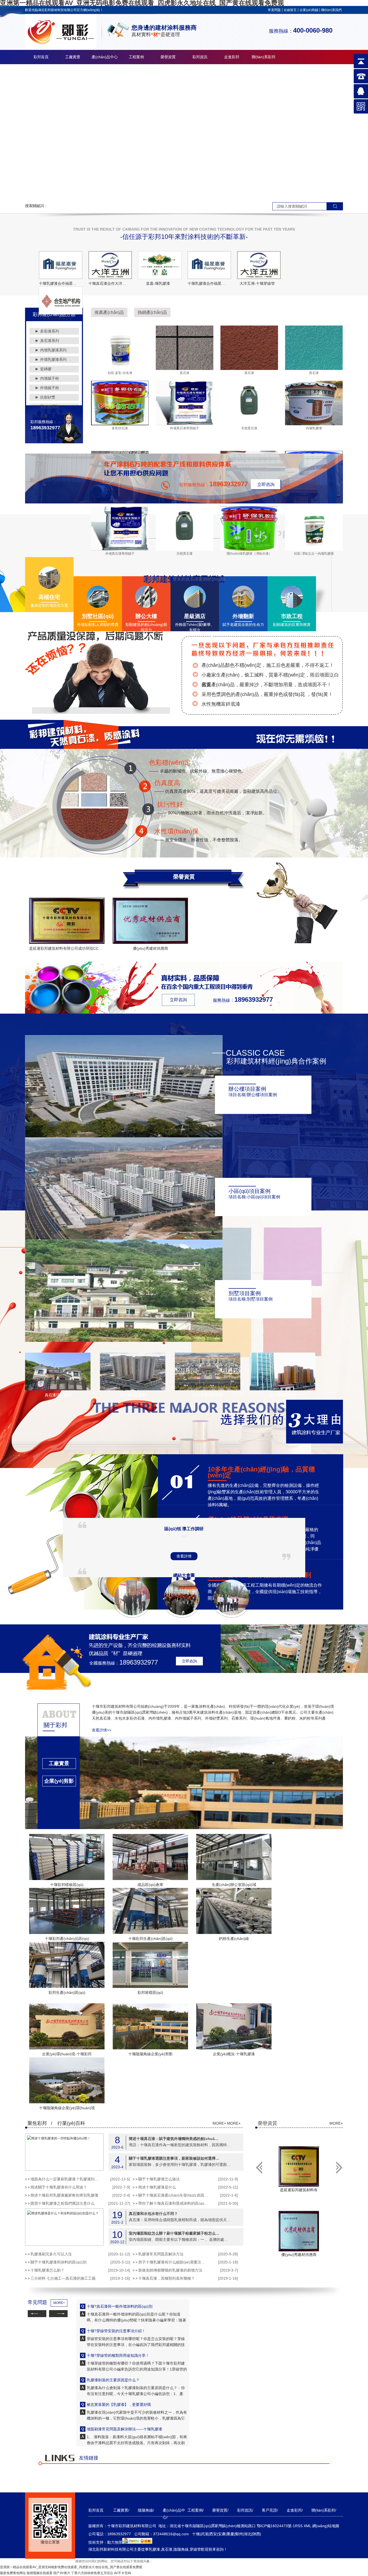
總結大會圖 (184, 1575)
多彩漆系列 (50, 331)
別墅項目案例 (245, 1293)
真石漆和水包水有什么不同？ (153, 2213)
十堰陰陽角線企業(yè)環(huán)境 (67, 2108)
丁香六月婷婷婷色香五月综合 (92, 2573)
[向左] (339, 2167)
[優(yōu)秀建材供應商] (150, 921)
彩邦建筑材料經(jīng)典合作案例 (276, 1061)
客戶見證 (269, 2510)
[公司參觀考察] (231, 1611)
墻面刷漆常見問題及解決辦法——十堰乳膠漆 (124, 2429)
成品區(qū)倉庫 (150, 1885)
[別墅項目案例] (124, 1341)
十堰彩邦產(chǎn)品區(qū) (67, 1939)
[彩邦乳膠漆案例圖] (208, 1389)
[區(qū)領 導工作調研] (132, 1611)
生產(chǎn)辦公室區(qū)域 (234, 1885)
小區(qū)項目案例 (249, 1191)
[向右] (259, 2167)
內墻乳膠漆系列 (53, 350)
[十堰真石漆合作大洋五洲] (110, 265)
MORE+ (219, 2123)
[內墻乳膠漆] (314, 424)
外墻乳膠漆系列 (53, 359)
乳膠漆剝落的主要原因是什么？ (113, 2380)
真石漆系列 (50, 341)
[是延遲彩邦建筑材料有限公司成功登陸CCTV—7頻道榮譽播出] (67, 921)
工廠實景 (73, 57)
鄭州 (239, 2534)
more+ (184, 1411)
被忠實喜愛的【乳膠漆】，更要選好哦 (119, 2405)
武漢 (204, 2534)
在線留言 (290, 10)
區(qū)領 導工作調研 (184, 1529)
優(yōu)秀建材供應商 (150, 948)
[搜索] (335, 206)
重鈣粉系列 (50, 407)
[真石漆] (185, 369)
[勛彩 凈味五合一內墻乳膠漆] (314, 550)
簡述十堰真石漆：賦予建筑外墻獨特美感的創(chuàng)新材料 (175, 2138)
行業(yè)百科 (71, 2123)
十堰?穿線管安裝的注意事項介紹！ (116, 2331)
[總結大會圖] (182, 1611)
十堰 (196, 2534)
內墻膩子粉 (50, 378)
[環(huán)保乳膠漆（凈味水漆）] (249, 550)
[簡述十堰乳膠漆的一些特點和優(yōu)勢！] (64, 2152)
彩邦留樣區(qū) (150, 1992)
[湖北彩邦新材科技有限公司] (61, 47)
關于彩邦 (55, 1725)
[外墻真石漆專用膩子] (185, 424)
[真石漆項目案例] (58, 1389)
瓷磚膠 (46, 369)
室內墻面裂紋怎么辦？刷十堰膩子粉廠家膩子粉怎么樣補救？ (175, 2233)
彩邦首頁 (41, 57)
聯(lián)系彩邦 (263, 57)
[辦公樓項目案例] (124, 1136)
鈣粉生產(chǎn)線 (234, 1939)
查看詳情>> (102, 1730)
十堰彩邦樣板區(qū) (67, 1885)
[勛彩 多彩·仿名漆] (120, 369)
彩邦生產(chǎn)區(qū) (67, 1992)
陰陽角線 (145, 2510)
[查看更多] (59, 1797)
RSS (299, 2526)
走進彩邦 (232, 57)
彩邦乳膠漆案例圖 (208, 1395)
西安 (213, 2534)
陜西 (256, 2534)
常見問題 (274, 10)
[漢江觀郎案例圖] (282, 1389)
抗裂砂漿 (48, 397)
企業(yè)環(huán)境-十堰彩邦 (67, 2054)
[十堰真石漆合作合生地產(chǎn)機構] (61, 300)
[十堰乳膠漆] (184, 132)
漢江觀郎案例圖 (283, 1395)
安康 (222, 2534)
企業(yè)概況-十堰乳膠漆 (234, 2054)
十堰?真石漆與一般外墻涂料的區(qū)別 (120, 2306)
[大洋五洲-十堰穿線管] (259, 265)
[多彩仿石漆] (120, 424)
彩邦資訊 (200, 57)
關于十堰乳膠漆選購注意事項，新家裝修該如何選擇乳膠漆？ (175, 2158)
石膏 (44, 416)
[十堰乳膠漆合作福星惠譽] (61, 265)
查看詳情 (184, 1556)
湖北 (248, 2534)
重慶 (230, 2534)
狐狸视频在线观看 (40, 2573)
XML (308, 2526)
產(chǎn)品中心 (105, 57)
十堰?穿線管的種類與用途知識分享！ (118, 2355)
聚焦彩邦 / (40, 2123)
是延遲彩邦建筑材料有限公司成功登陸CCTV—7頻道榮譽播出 (81, 948)
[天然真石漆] (249, 424)
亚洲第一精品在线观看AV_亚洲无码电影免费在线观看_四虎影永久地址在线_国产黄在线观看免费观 (71, 2567)
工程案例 (136, 57)
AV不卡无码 (122, 2573)
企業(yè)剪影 (59, 1781)
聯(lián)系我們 (331, 10)
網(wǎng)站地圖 (326, 2526)
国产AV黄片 (62, 2573)
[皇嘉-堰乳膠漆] (160, 265)
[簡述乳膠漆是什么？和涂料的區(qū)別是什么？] (64, 2227)
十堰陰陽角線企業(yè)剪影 (150, 2054)
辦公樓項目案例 (247, 1089)
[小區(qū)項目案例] (124, 1239)
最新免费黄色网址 (13, 2573)
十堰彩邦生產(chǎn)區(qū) (150, 1939)
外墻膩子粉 (50, 388)
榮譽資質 (168, 57)
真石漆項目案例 (58, 1395)
